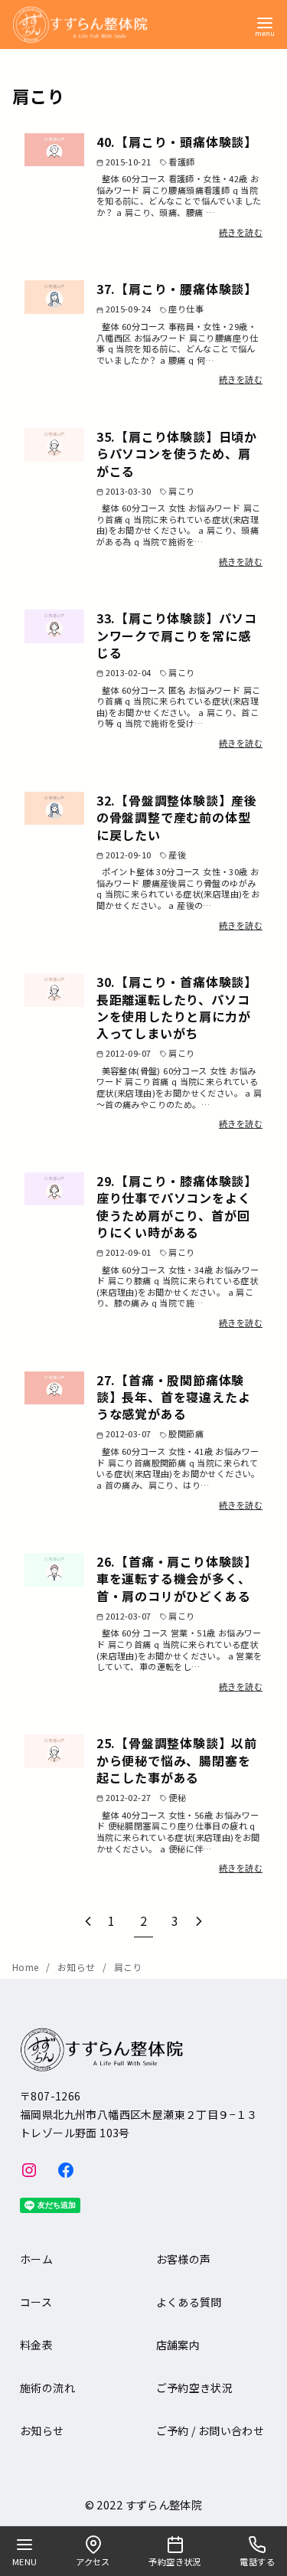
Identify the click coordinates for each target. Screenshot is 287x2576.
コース (36, 2302)
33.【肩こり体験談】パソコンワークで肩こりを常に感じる (177, 635)
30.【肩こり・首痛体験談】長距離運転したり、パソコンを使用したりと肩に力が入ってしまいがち (177, 1007)
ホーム (36, 2259)
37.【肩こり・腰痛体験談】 (177, 289)
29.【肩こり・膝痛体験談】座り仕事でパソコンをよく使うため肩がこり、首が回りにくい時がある (177, 1206)
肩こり (128, 1967)
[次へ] (199, 1921)
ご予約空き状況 (195, 2388)
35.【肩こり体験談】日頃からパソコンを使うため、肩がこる (177, 454)
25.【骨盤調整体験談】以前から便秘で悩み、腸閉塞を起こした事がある (177, 1760)
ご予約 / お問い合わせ (210, 2431)
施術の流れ (47, 2388)
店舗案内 (178, 2345)
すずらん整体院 (164, 2504)
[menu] (265, 26)
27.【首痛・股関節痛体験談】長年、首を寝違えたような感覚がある (174, 1397)
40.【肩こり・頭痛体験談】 (177, 142)
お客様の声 (184, 2259)
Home (27, 1967)
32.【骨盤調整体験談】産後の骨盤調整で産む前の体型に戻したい (177, 817)
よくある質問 (189, 2302)
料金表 (36, 2345)
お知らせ (78, 1967)
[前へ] (88, 1921)
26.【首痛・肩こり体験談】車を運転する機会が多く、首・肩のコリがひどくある (177, 1579)
